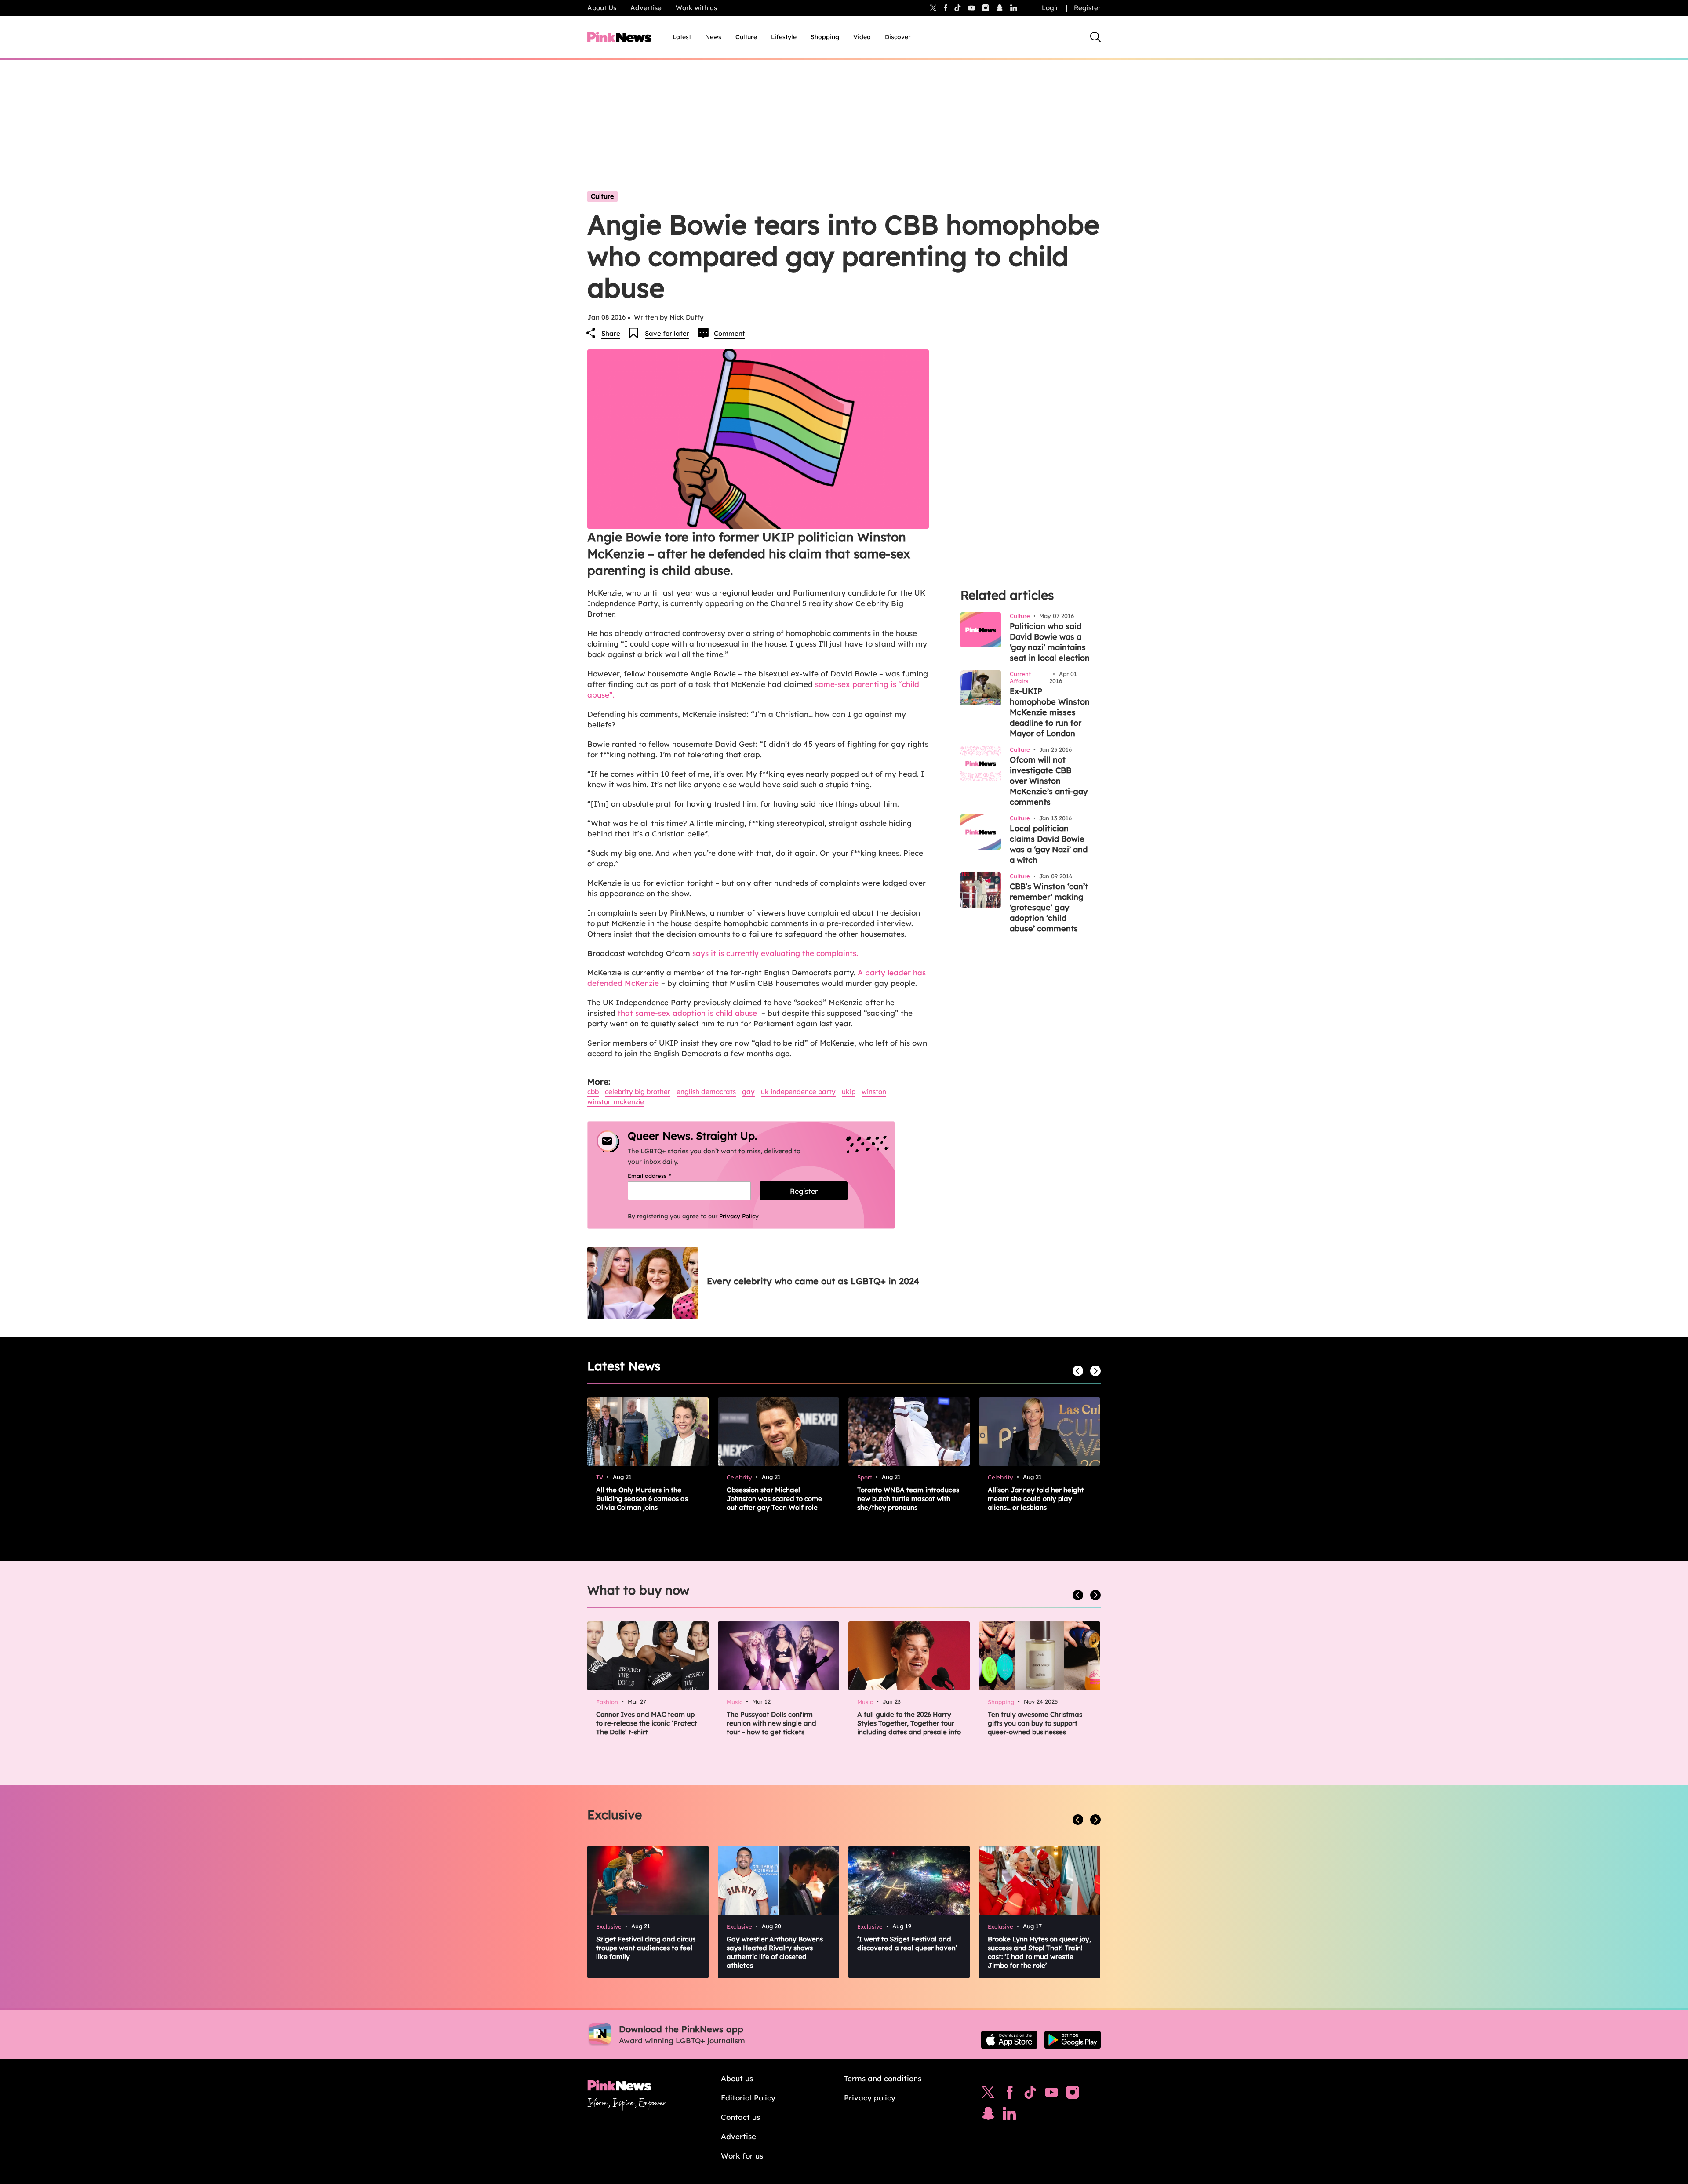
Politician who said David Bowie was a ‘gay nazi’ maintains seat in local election (1050, 642)
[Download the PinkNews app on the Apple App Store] (1009, 2040)
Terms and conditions (883, 2078)
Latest (682, 37)
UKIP (849, 1092)
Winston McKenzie (616, 1102)
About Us (602, 8)
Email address (660, 1176)
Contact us (740, 2117)
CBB (593, 1092)
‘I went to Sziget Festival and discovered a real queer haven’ (907, 1943)
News (713, 37)
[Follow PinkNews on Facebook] (1010, 2094)
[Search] (1095, 37)
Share (611, 333)
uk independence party (798, 1092)
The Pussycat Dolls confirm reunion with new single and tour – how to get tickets (771, 1723)
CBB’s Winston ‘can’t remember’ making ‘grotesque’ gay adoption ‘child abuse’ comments (1049, 907)
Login (1051, 8)
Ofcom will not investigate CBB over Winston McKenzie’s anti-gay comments (1049, 781)
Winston (874, 1092)
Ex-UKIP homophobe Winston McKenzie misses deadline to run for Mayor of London (1050, 712)
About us (737, 2078)
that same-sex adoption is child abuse (687, 1013)
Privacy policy (870, 2098)
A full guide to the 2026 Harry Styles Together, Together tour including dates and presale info (909, 1723)
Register (1087, 8)
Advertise (646, 8)
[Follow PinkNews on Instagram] (1073, 2094)
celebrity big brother (638, 1092)
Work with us (696, 8)
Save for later (667, 333)
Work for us (742, 2156)
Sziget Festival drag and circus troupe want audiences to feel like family (646, 1948)
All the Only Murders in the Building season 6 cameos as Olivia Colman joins (642, 1499)
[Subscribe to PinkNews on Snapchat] (988, 2115)
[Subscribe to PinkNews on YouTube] (1051, 2094)
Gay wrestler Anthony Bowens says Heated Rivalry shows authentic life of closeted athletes (775, 1952)
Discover (898, 37)
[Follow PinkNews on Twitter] (988, 2094)
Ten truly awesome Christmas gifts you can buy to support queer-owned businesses (1035, 1723)
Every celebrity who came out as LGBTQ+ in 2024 (813, 1281)
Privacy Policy (739, 1216)
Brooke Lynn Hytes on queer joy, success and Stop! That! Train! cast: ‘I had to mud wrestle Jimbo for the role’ (1039, 1952)
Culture (746, 37)
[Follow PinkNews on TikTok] (1030, 2094)
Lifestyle (784, 37)
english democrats (706, 1092)
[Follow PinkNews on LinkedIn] (1014, 8)
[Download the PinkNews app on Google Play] (1073, 2040)
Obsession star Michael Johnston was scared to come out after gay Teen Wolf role (774, 1499)
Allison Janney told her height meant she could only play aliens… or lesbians (1036, 1499)
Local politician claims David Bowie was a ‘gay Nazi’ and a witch (1049, 844)
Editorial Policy (748, 2098)
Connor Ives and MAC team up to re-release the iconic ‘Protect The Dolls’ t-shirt (647, 1723)
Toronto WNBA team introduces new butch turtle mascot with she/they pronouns (908, 1499)
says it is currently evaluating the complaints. (775, 953)
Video (862, 37)
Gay (748, 1092)
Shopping (825, 37)
